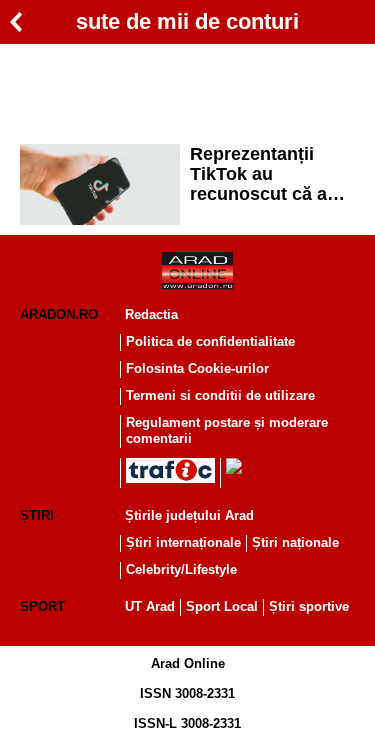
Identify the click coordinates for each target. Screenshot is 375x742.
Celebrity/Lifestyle (181, 569)
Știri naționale (295, 542)
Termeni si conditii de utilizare (220, 395)
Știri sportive (309, 606)
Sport (42, 606)
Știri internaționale (183, 542)
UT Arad (150, 606)
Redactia (151, 314)
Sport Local (222, 606)
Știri (37, 515)
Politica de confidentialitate (210, 341)
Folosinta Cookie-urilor (197, 368)
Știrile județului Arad (189, 515)
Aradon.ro (59, 314)
